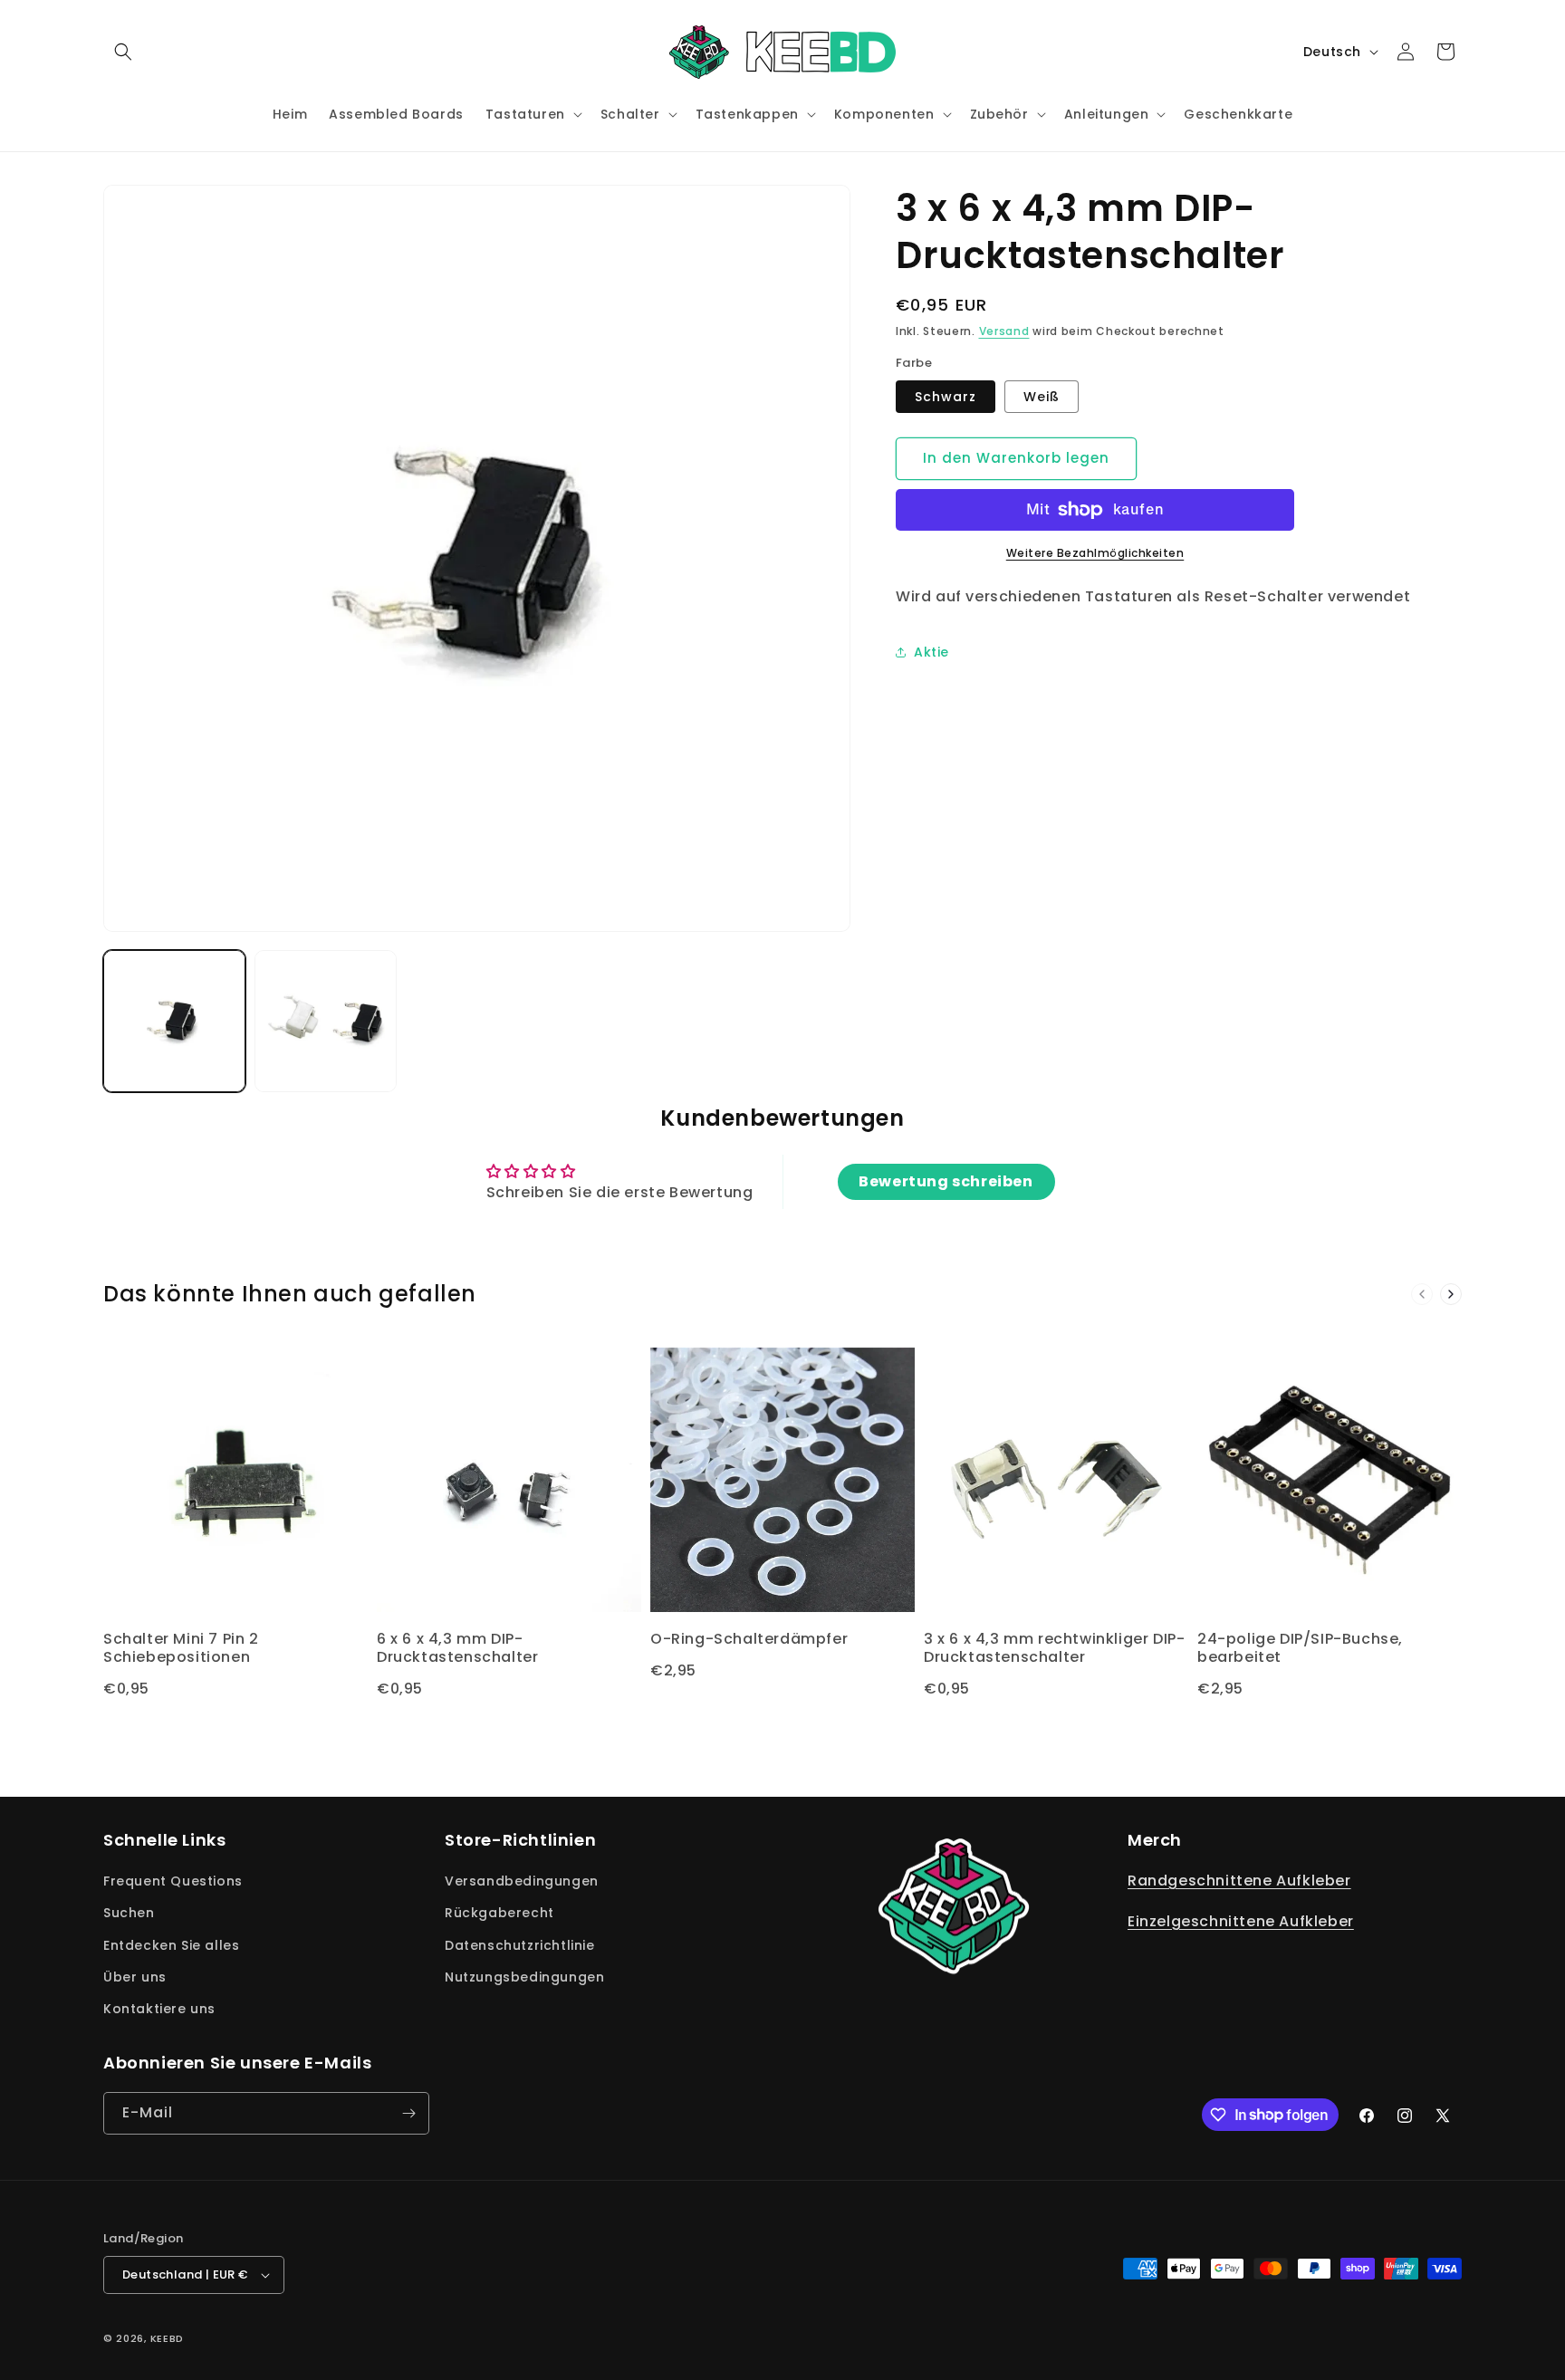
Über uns (135, 1977)
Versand (1004, 331)
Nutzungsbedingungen (524, 1977)
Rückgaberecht (499, 1913)
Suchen (129, 1913)
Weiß (1042, 397)
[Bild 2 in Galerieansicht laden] (326, 1021)
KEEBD (168, 2338)
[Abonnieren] (408, 2113)
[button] (123, 52)
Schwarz (946, 397)
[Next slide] (1451, 1294)
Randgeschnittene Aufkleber (1239, 1881)
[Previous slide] (1422, 1294)
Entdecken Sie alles (171, 1945)
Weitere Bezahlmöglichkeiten (1095, 553)
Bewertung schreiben (946, 1181)
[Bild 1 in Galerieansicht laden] (174, 1021)
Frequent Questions (173, 1881)
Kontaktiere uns (159, 2009)
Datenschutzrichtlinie (520, 1945)
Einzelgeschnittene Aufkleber (1241, 1921)
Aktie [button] (931, 652)
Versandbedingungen (522, 1881)
